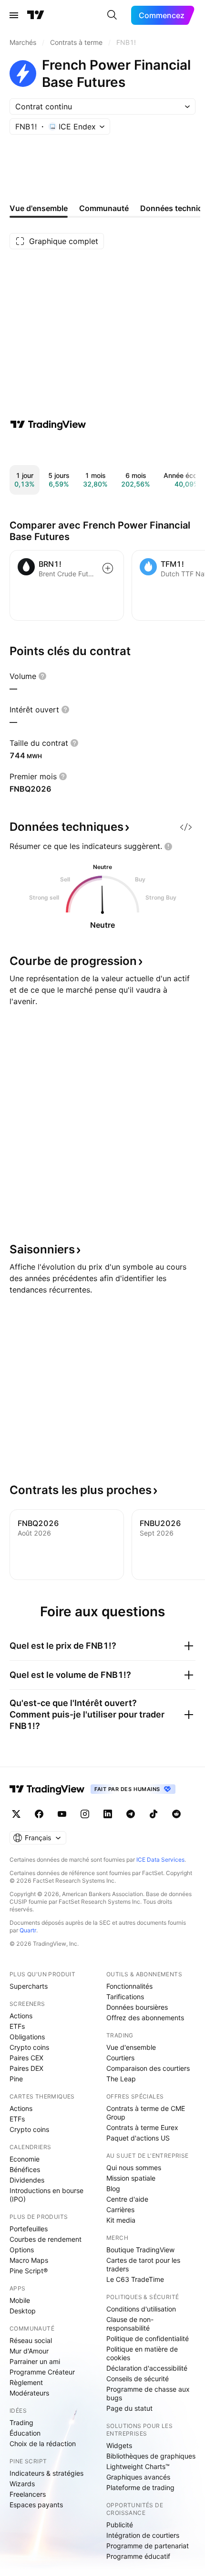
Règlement (26, 2382)
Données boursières (137, 2007)
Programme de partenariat (148, 2546)
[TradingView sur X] (16, 1814)
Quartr (28, 1930)
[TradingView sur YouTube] (62, 1814)
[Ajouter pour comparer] (108, 568)
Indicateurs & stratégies (46, 2473)
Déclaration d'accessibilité (147, 2368)
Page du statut (129, 2408)
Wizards (22, 2484)
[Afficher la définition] (42, 676)
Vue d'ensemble (131, 2047)
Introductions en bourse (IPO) (46, 2195)
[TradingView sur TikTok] (154, 1814)
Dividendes (27, 2180)
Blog (113, 2189)
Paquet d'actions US (138, 2138)
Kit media (121, 2220)
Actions (21, 2016)
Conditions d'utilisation (141, 2309)
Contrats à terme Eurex (142, 2127)
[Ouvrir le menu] (14, 15)
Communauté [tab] (104, 208)
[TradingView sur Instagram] (85, 1814)
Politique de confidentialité (148, 2338)
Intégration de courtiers (143, 2535)
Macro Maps (29, 2260)
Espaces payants (36, 2505)
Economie (25, 2159)
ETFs (17, 2026)
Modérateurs (29, 2393)
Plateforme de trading (140, 2487)
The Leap (121, 2079)
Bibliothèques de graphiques (151, 2456)
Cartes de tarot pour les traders (143, 2264)
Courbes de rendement (46, 2239)
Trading (21, 2422)
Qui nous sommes (134, 2168)
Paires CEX (26, 2058)
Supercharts (29, 1986)
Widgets (119, 2445)
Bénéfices (25, 2169)
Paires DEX (26, 2068)
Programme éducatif (138, 2556)
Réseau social (31, 2340)
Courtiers (120, 2058)
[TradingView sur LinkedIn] (108, 1814)
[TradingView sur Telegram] (131, 1814)
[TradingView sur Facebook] (39, 1814)
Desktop (23, 2311)
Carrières (120, 2210)
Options (22, 2250)
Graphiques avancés (138, 2477)
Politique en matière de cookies (142, 2353)
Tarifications (125, 1997)
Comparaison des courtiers (148, 2068)
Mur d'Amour (29, 2351)
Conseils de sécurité (138, 2379)
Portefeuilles (29, 2229)
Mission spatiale (131, 2178)
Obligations (27, 2037)
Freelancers (28, 2494)
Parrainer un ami (35, 2361)
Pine (16, 2079)
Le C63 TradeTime (135, 2279)
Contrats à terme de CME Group (146, 2113)
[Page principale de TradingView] (36, 15)
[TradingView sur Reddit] (176, 1814)
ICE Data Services (160, 1860)
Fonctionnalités (129, 1986)
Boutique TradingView (140, 2250)
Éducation (25, 2433)
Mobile (20, 2300)
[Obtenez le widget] (186, 827)
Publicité (120, 2525)
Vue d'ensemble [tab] (39, 208)
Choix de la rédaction (43, 2443)
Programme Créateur (42, 2372)
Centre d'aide (127, 2199)
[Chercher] (112, 15)
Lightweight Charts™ (138, 2466)
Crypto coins (29, 2047)
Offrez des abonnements (145, 2018)
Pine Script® (29, 2271)
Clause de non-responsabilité (130, 2324)
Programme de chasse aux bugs (148, 2393)
